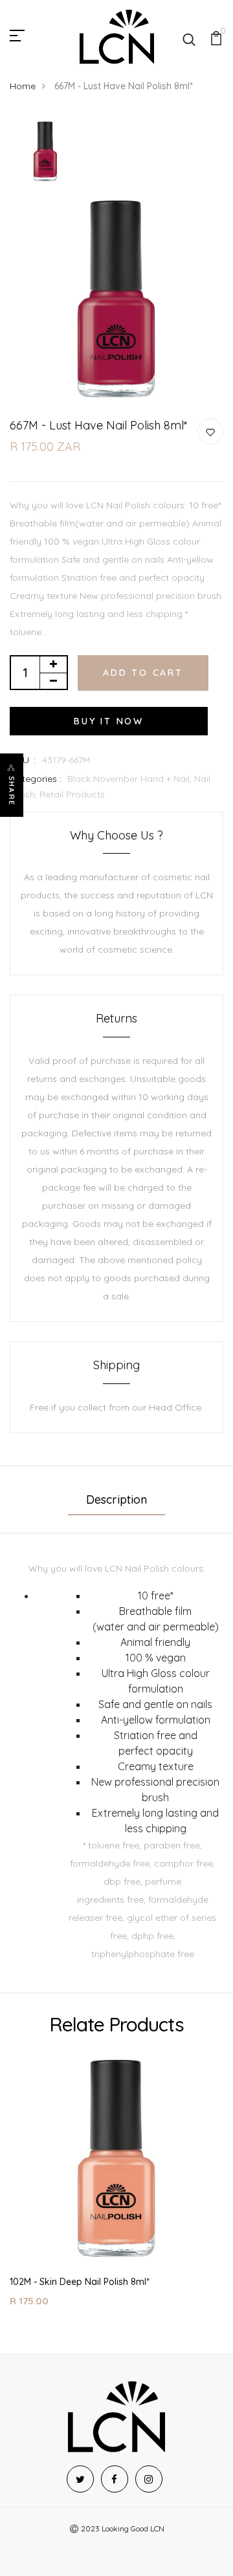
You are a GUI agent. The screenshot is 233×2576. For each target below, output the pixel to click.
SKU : (23, 760)
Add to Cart (143, 673)
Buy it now (109, 721)
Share (12, 791)
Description (116, 1499)
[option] (45, 152)
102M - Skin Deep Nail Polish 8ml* (80, 2282)
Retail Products (72, 794)
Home (23, 86)
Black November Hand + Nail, (131, 779)
